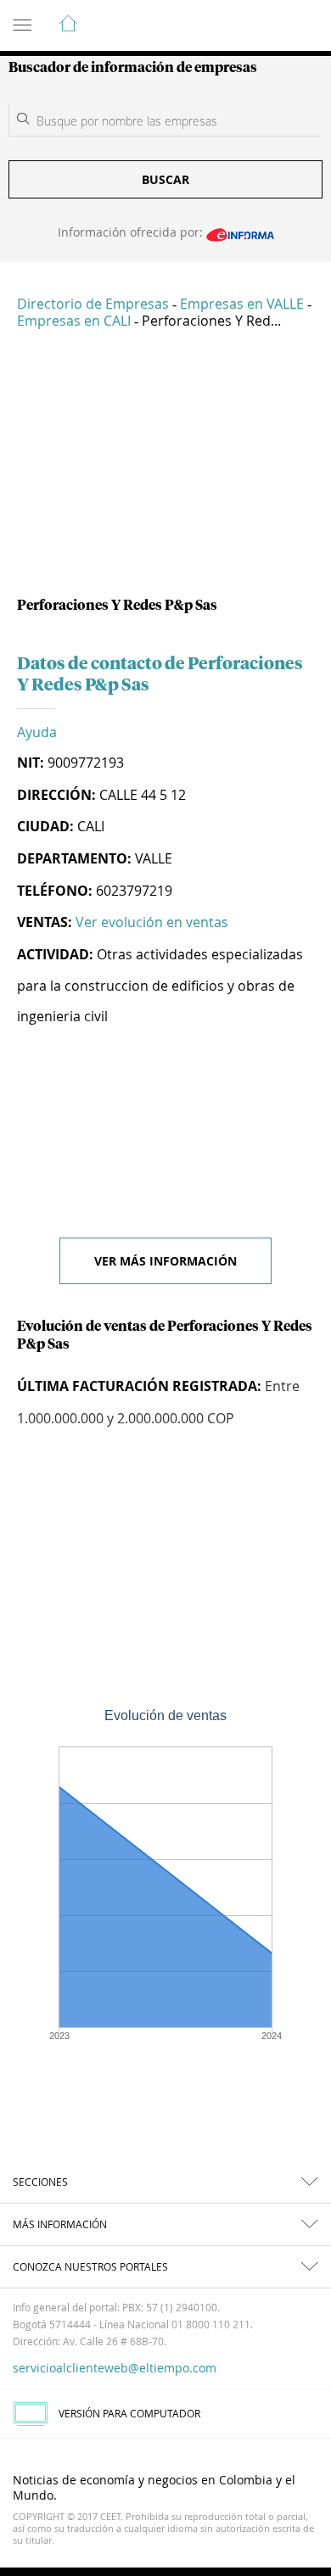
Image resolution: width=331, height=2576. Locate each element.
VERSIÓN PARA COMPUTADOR (129, 2413)
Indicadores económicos (266, 26)
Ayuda (37, 732)
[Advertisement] (165, 470)
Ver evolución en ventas (152, 922)
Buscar (165, 179)
